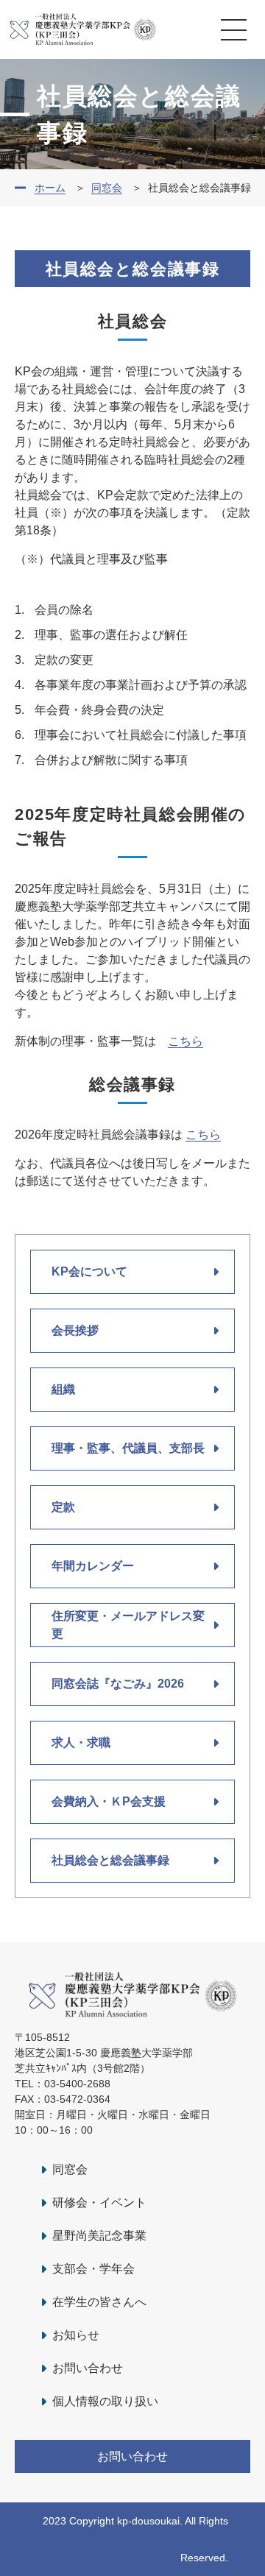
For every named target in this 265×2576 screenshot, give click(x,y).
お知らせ (76, 2335)
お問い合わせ (88, 2368)
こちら (185, 1041)
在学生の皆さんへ (99, 2302)
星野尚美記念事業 (99, 2236)
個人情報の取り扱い (105, 2401)
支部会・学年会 (93, 2269)
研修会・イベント (99, 2202)
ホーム (50, 188)
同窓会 (107, 188)
